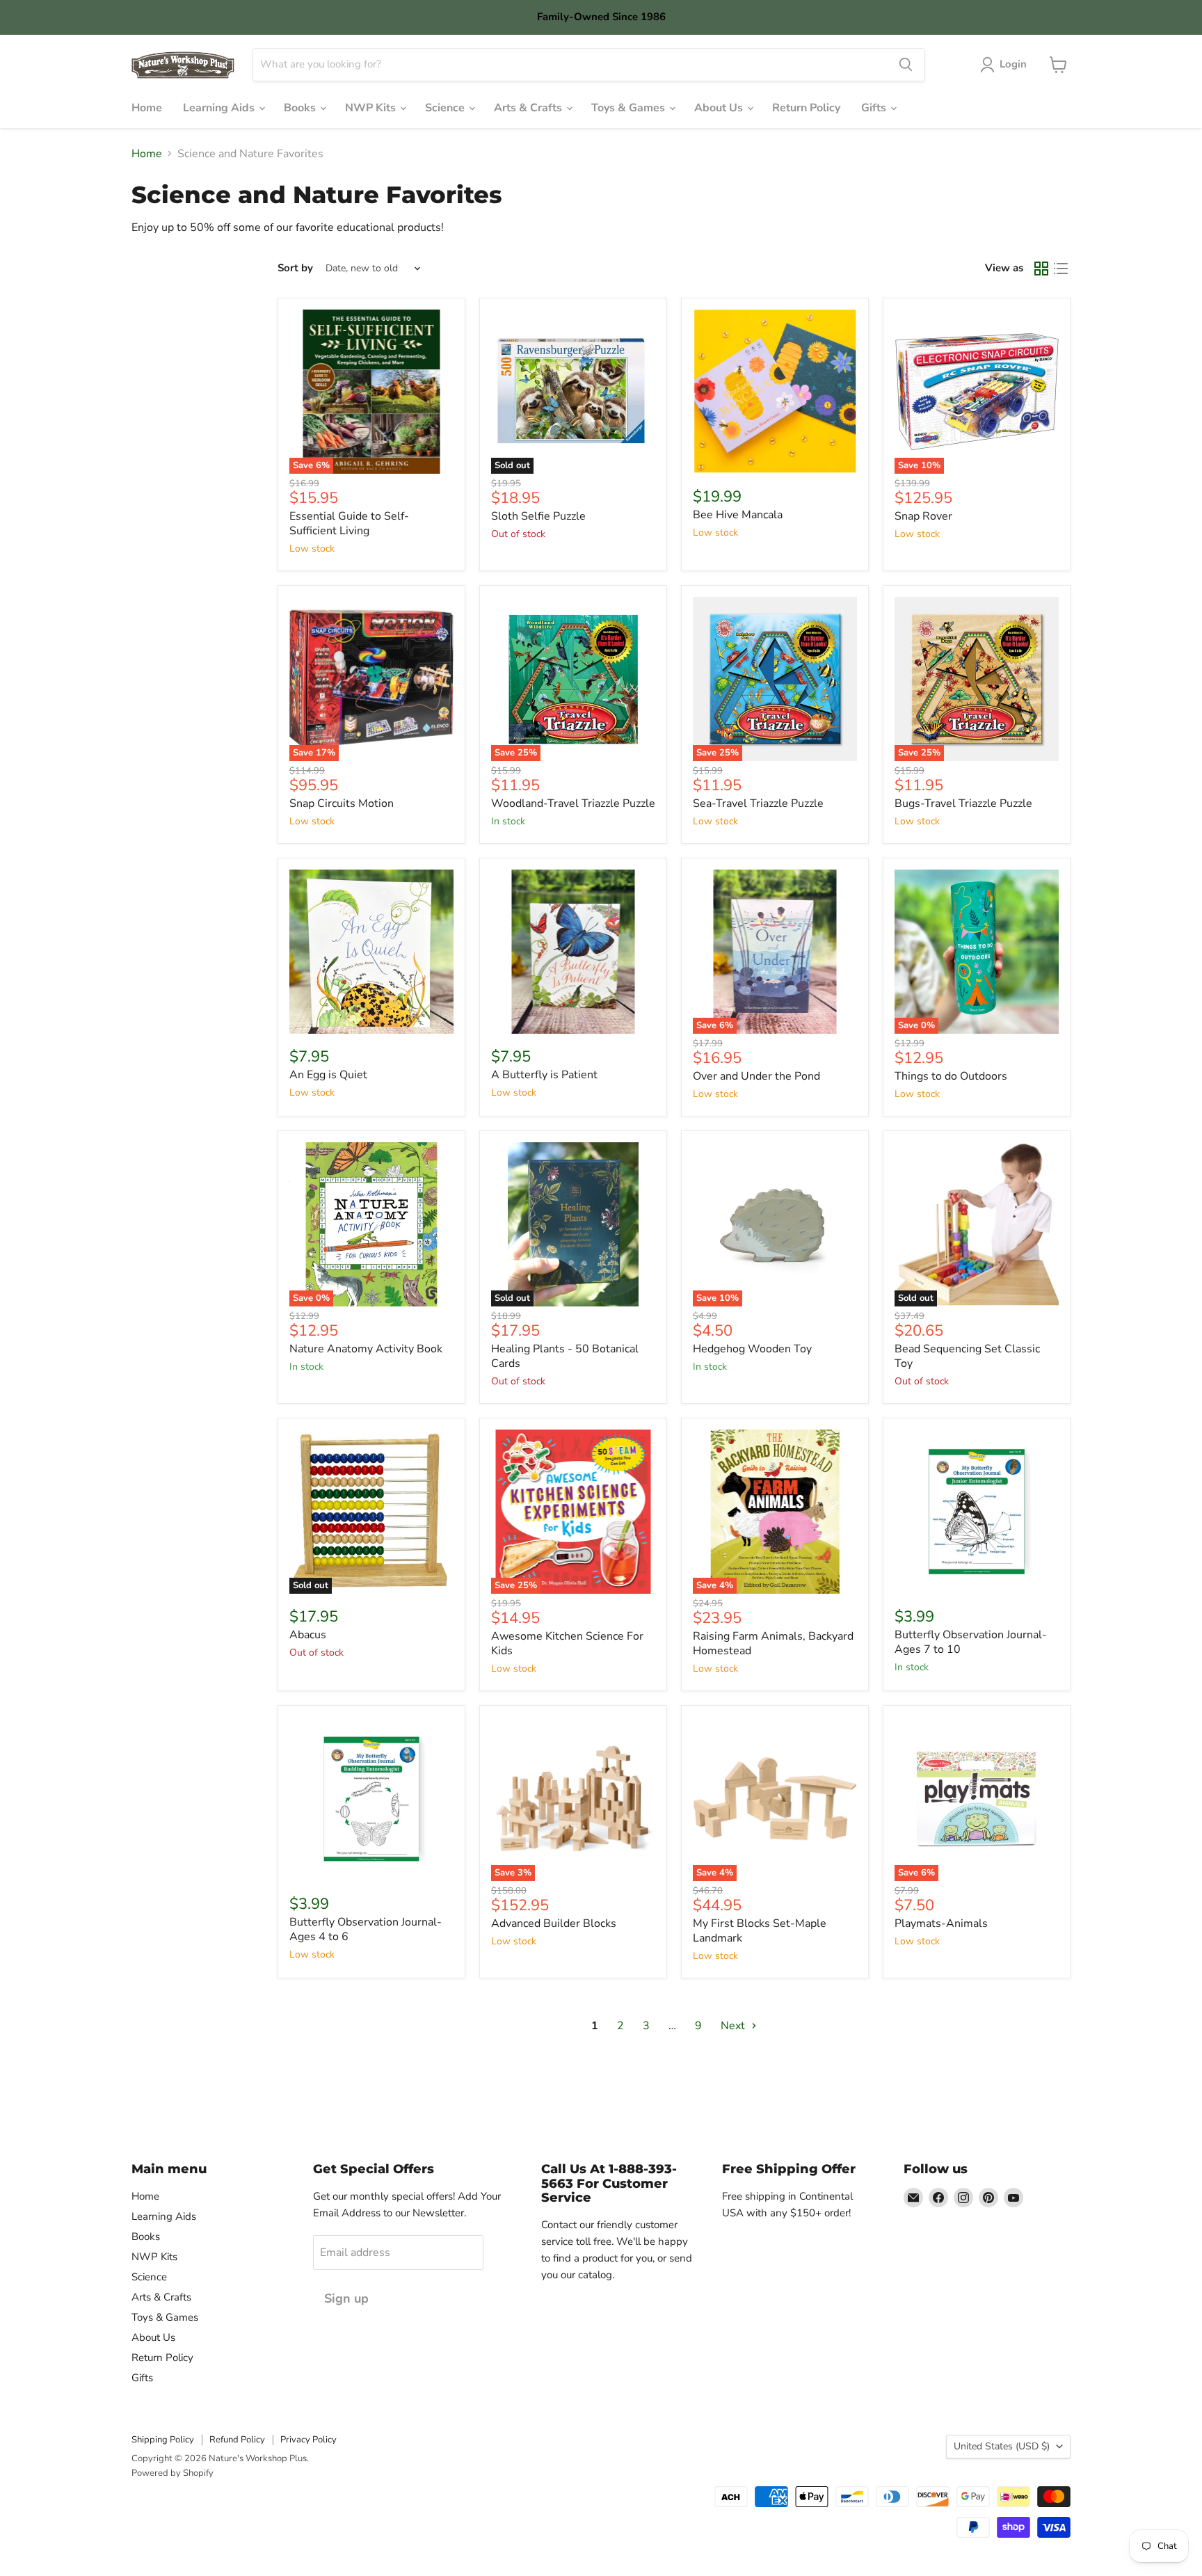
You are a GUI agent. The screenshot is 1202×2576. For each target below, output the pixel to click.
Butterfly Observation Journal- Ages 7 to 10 (971, 1642)
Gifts (875, 108)
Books (301, 108)
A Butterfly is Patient (544, 1075)
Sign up (346, 2298)
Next (734, 2026)
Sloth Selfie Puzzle (538, 516)
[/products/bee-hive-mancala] (775, 392)
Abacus (308, 1635)
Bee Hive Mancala (738, 515)
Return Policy (806, 108)
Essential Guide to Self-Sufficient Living (349, 523)
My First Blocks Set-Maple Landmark (760, 1931)
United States (1002, 2446)
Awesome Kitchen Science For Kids (567, 1643)
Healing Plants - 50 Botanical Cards (565, 1356)
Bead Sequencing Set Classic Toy (967, 1356)
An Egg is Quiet (328, 1075)
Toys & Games (630, 108)
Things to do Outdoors (951, 1076)
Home (147, 108)
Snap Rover (923, 516)
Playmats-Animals (941, 1923)
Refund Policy (237, 2440)
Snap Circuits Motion (342, 803)
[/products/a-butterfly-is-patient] (573, 952)
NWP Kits (372, 108)
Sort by (295, 268)
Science (446, 108)
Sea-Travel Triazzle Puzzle (758, 803)
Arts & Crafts (529, 108)
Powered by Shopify (173, 2473)
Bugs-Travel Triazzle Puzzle (963, 803)
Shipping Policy (163, 2440)
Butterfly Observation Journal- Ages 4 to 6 (366, 1929)
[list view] (1061, 269)
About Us (720, 108)
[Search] (906, 65)
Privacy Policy (308, 2440)
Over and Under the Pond (756, 1076)
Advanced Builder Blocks (554, 1923)
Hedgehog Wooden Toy (752, 1349)
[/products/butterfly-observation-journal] (371, 1799)
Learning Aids (220, 108)
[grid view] (1041, 269)
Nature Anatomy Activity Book (366, 1349)
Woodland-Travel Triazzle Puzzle (573, 803)
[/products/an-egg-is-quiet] (371, 952)
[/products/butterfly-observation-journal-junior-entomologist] (977, 1512)
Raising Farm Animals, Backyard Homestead (773, 1643)
